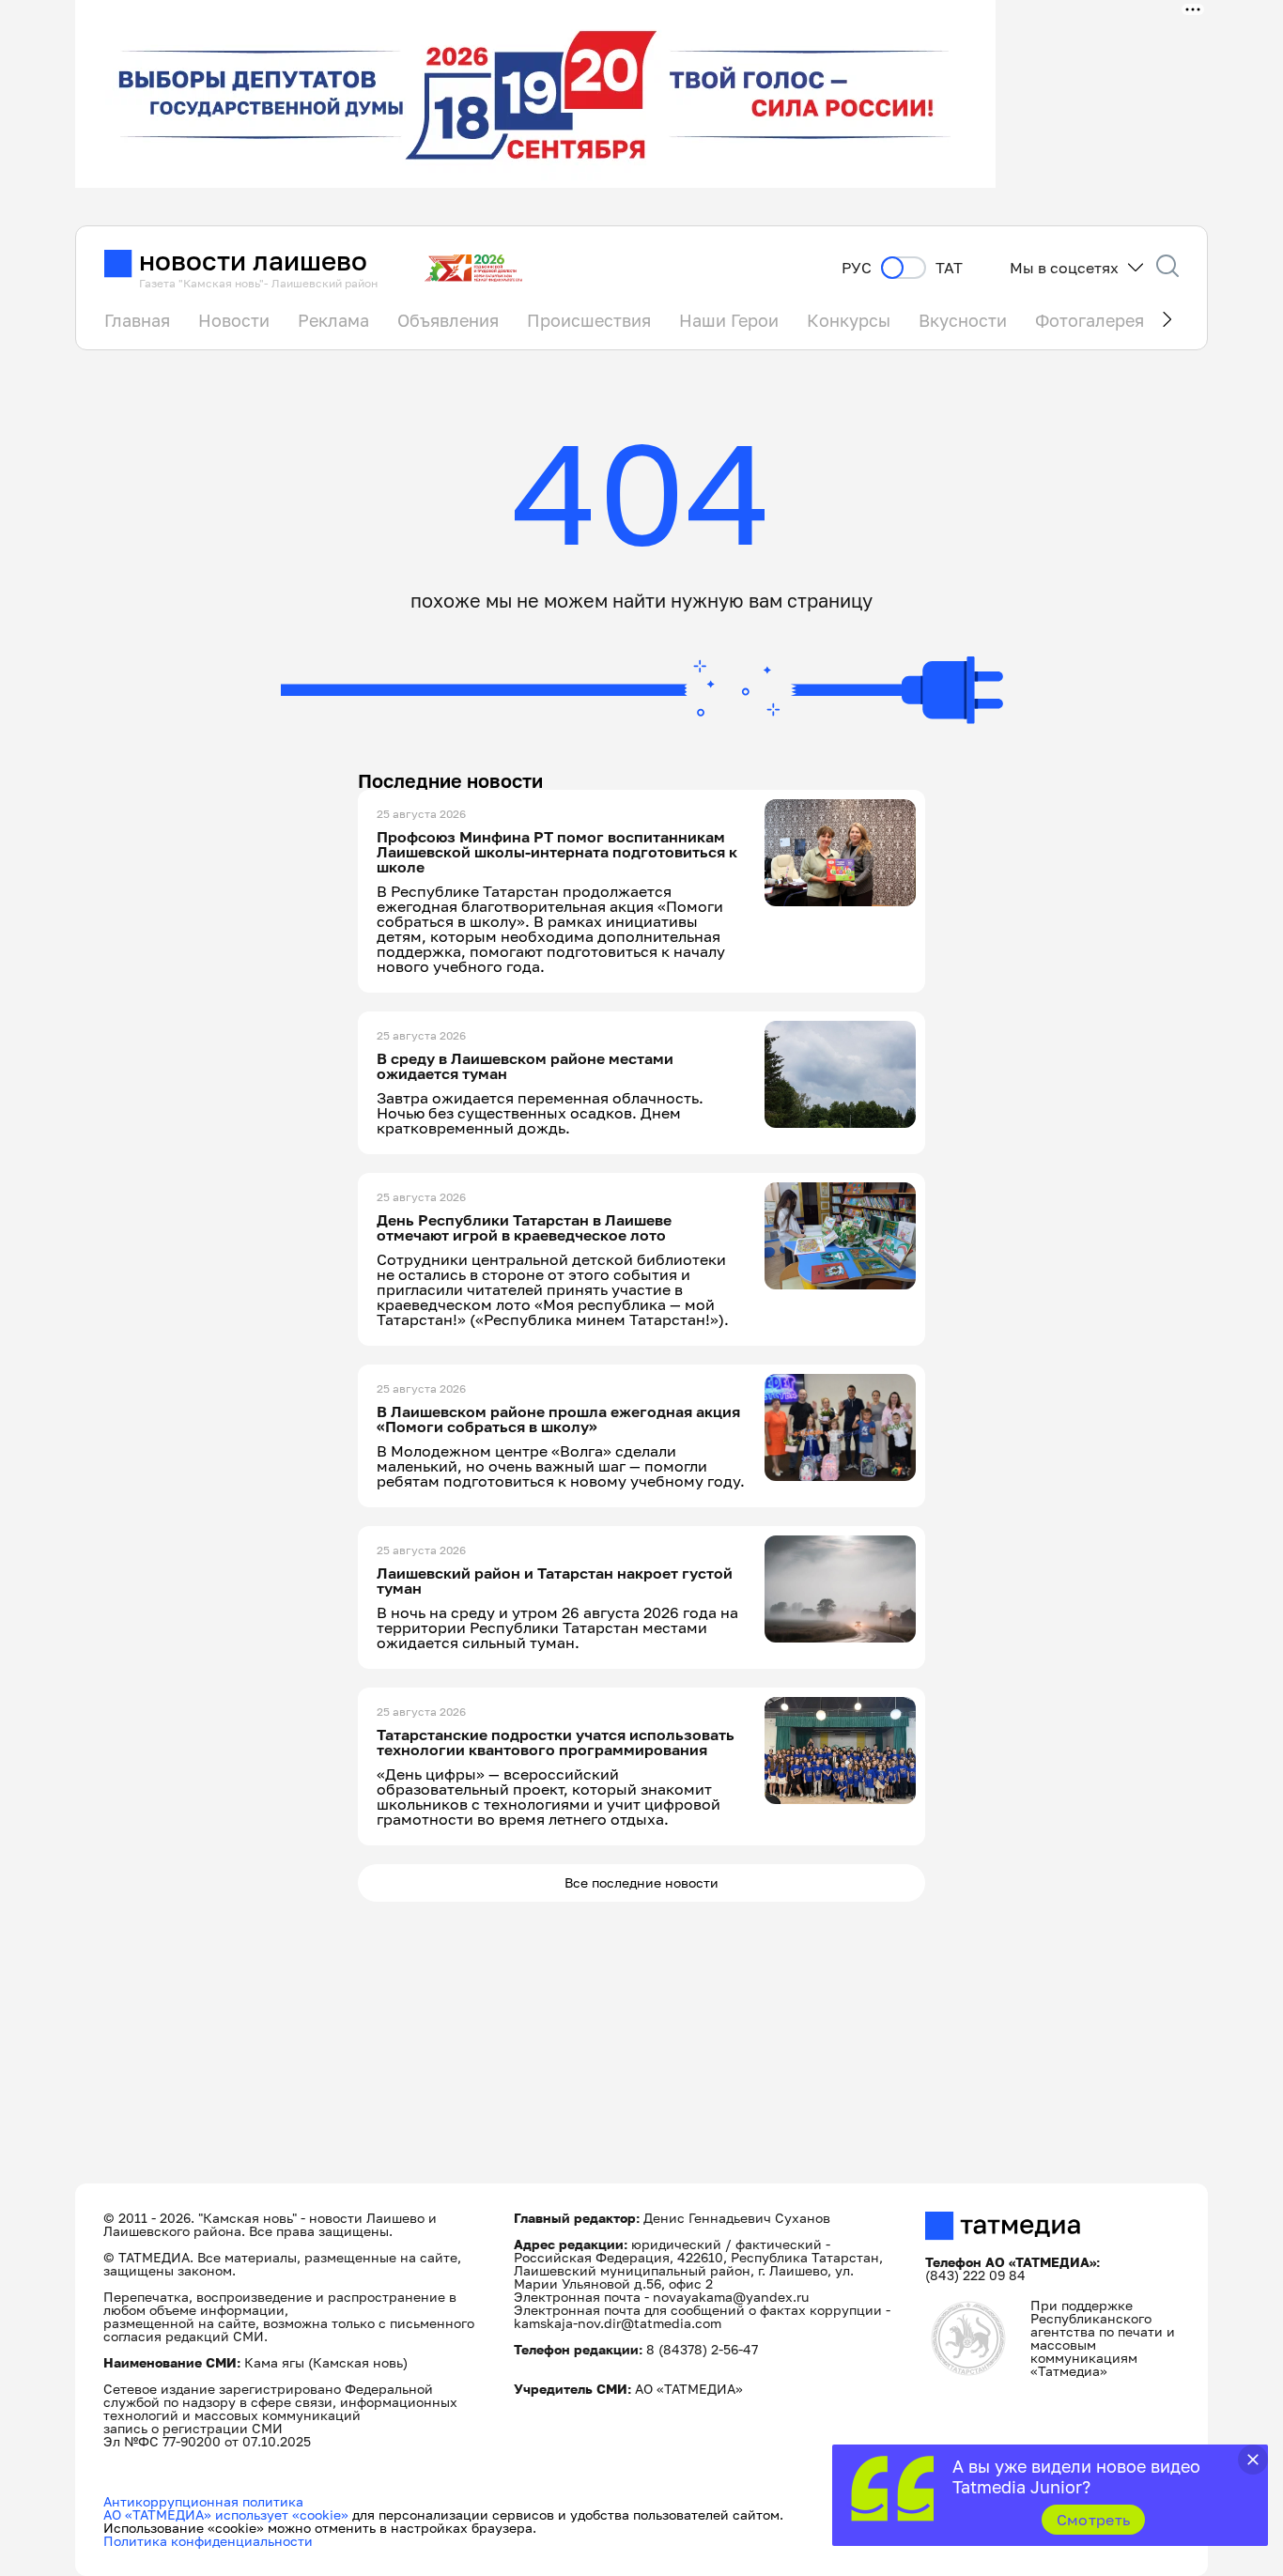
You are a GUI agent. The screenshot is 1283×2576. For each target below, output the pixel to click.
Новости (234, 320)
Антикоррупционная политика (203, 2501)
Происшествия (589, 320)
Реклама (333, 320)
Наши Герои (729, 320)
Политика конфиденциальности (208, 2541)
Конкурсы (849, 320)
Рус (857, 268)
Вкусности (963, 320)
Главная (137, 320)
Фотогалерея (1090, 320)
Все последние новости (641, 1882)
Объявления (448, 320)
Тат (949, 268)
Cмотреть (1094, 2520)
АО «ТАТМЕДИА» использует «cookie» (226, 2514)
